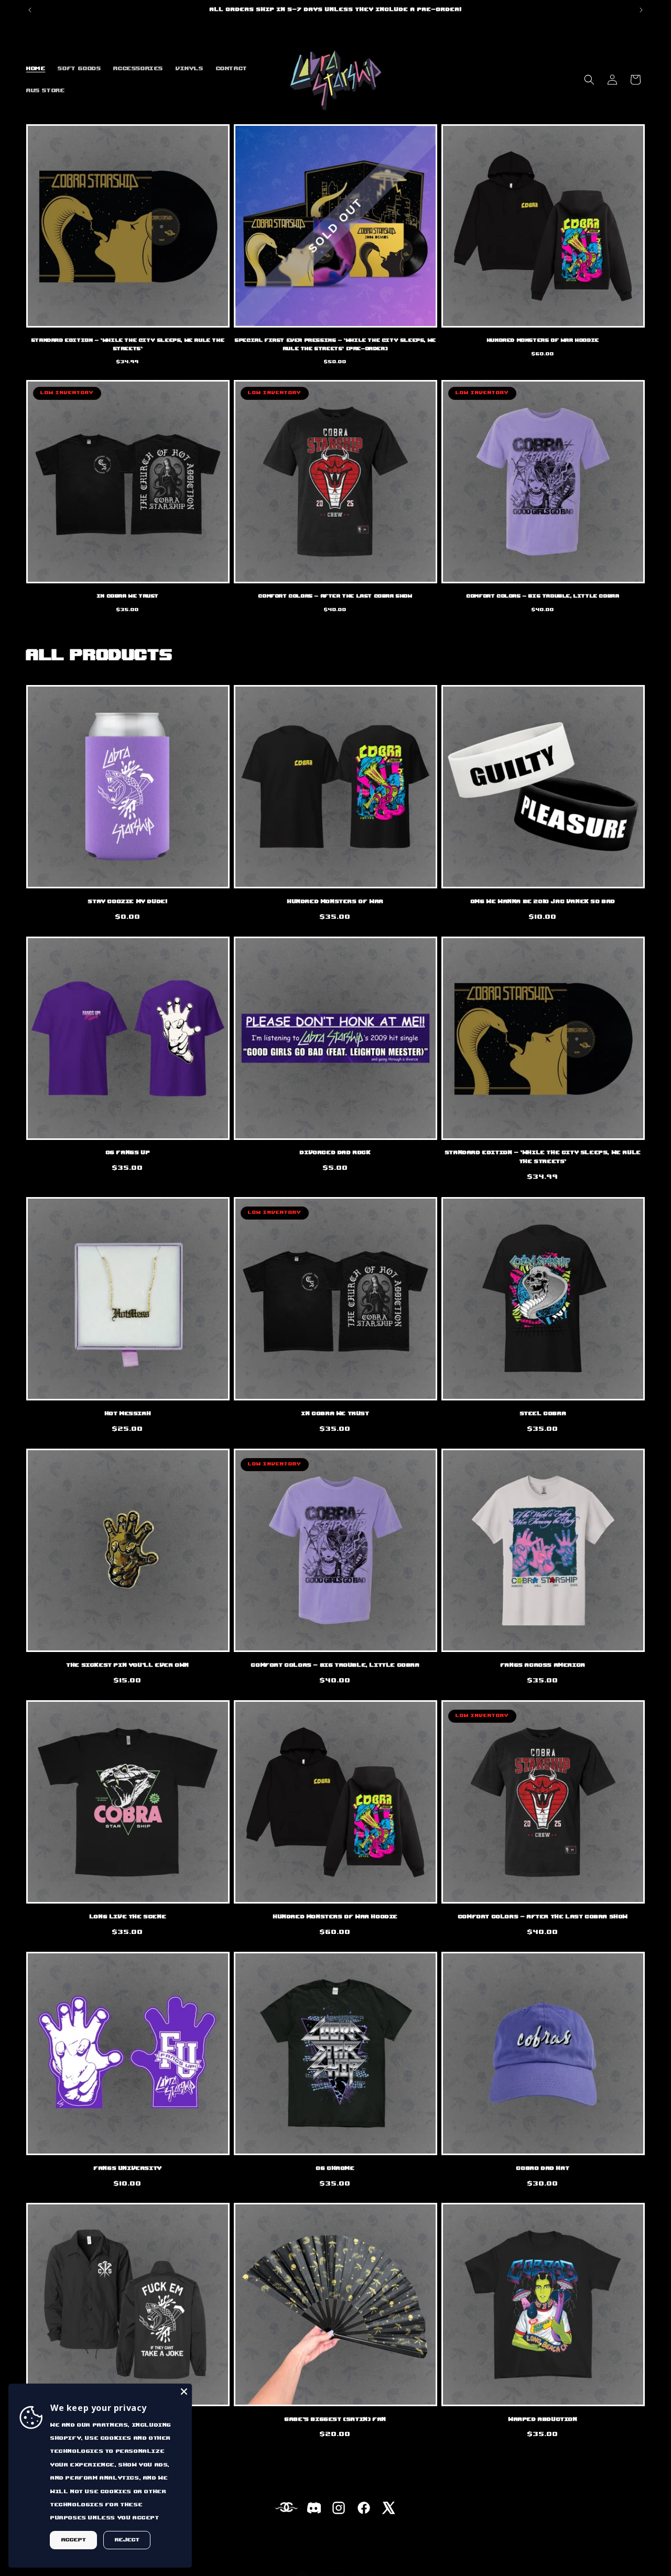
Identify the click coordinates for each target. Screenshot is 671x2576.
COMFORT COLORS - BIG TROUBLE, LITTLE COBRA (543, 596)
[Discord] (313, 2510)
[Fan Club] (285, 2510)
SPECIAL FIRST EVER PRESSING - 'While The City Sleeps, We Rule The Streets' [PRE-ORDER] (335, 345)
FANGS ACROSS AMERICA (543, 1665)
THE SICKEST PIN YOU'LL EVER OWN (128, 1665)
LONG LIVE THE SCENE (128, 1917)
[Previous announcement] (30, 10)
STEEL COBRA (543, 1414)
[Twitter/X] (389, 2510)
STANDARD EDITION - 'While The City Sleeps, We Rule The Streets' (128, 345)
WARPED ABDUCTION (543, 2419)
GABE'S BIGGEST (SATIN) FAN (335, 2419)
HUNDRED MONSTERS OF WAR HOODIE (543, 340)
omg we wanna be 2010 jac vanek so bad (543, 901)
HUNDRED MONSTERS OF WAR (335, 901)
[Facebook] (364, 2510)
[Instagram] (339, 2510)
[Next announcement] (641, 10)
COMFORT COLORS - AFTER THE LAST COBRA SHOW (335, 596)
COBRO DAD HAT (543, 2168)
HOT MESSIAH (128, 1414)
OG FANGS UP (128, 1153)
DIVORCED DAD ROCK (335, 1153)
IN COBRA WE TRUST (128, 596)
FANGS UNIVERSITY (128, 2168)
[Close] (184, 2392)
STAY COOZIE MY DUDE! (128, 901)
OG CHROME (335, 2168)
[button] (589, 80)
